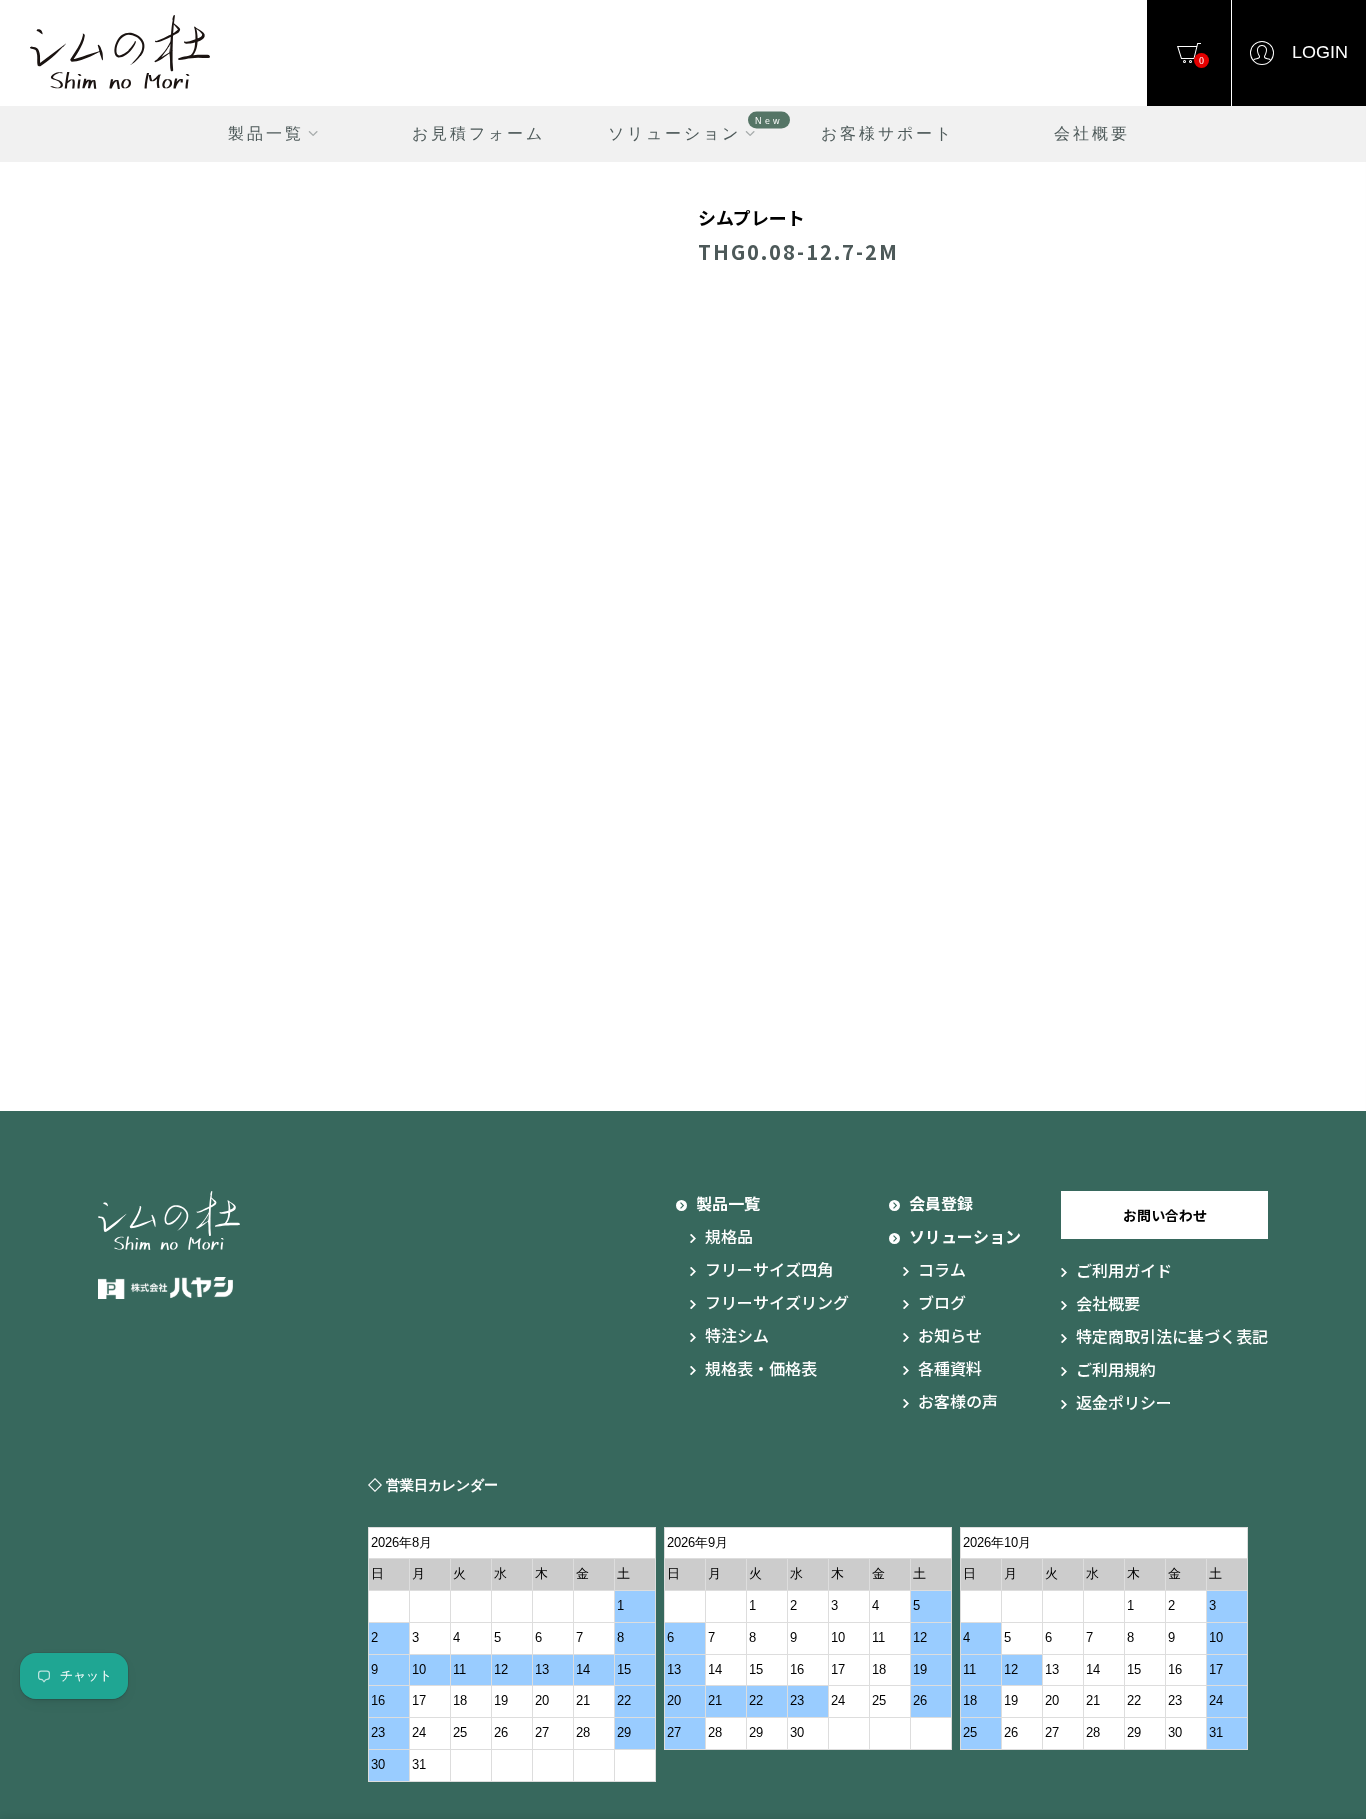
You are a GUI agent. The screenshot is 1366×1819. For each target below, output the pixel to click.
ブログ (942, 1302)
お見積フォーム (478, 133)
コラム (942, 1269)
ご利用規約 (1116, 1369)
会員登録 (941, 1203)
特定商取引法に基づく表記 (1172, 1336)
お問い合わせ (1165, 1215)
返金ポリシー (1124, 1402)
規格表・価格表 (761, 1368)
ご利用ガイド (1124, 1270)
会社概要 (1092, 133)
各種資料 (950, 1368)
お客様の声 (958, 1401)
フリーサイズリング (777, 1302)
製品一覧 (266, 133)
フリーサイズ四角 (769, 1269)
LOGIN (1320, 52)
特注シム (737, 1335)
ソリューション (695, 128)
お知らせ (950, 1335)
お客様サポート (887, 133)
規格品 (729, 1236)
